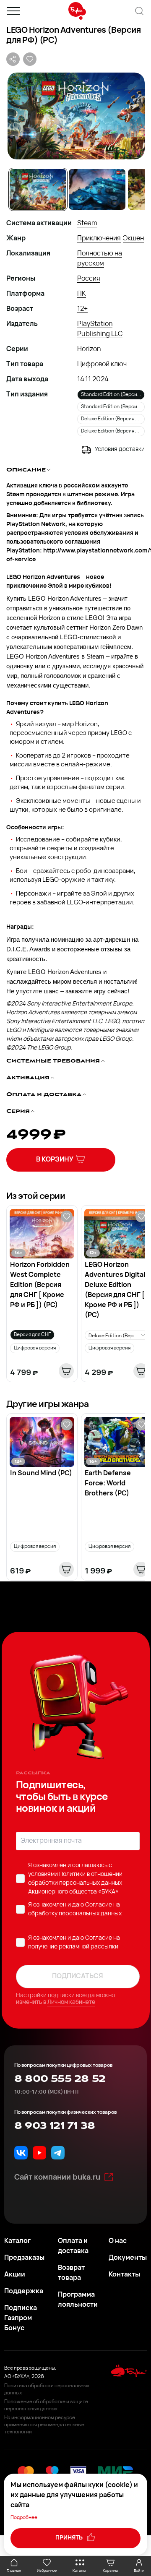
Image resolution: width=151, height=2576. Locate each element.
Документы (128, 2258)
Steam (87, 224)
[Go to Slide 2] (97, 189)
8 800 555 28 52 (60, 2079)
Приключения (99, 239)
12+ (82, 309)
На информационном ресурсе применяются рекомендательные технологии (44, 2425)
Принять (70, 2538)
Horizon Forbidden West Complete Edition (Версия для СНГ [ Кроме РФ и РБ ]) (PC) (40, 1285)
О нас (118, 2241)
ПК (82, 294)
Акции (15, 2275)
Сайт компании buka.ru (57, 2178)
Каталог (17, 2241)
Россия (89, 279)
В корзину (55, 1160)
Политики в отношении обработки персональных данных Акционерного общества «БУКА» (75, 1883)
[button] (75, 116)
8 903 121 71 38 (55, 2126)
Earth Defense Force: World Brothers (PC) (108, 1484)
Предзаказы (24, 2258)
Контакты (124, 2275)
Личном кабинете (71, 2002)
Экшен (133, 239)
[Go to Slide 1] (38, 189)
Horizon (89, 349)
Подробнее (24, 2518)
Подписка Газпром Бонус (21, 2318)
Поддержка (24, 2292)
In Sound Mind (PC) (41, 1474)
